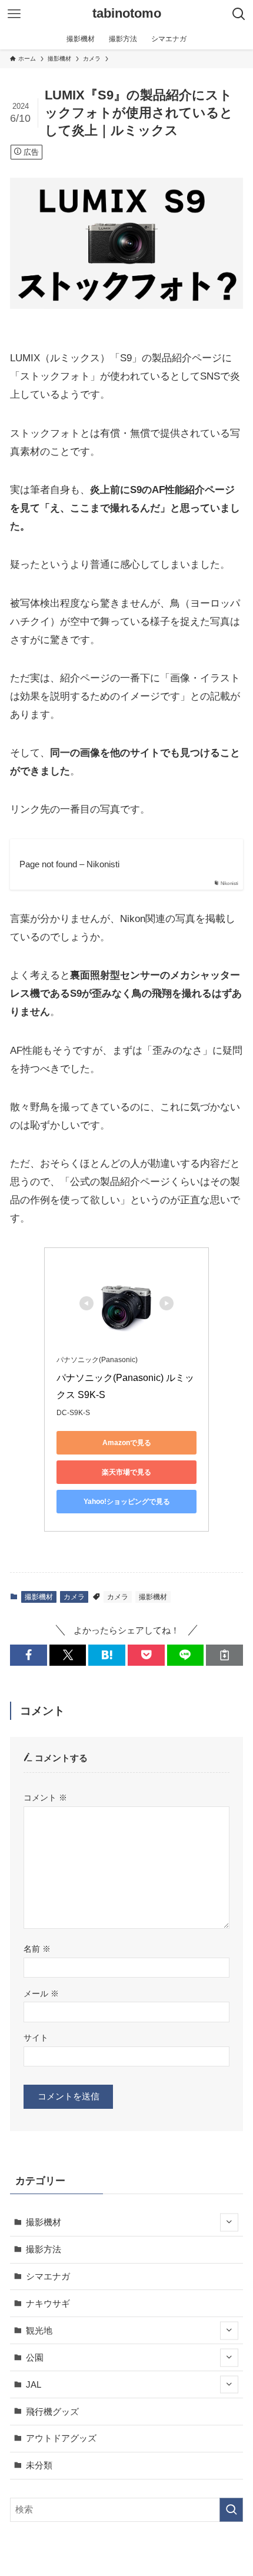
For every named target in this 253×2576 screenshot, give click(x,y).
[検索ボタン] (239, 14)
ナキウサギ (48, 2303)
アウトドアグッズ (61, 2438)
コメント (45, 1798)
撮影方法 (44, 2249)
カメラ (74, 1597)
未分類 (39, 2465)
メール (41, 1993)
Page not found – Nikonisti (69, 864)
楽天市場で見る (126, 1472)
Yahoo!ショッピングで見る (127, 1502)
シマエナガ (48, 2276)
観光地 (39, 2330)
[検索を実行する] (231, 2510)
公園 (35, 2357)
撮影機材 (39, 1597)
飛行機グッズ (52, 2412)
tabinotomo (127, 14)
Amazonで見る (127, 1443)
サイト (36, 2038)
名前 (37, 1949)
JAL (34, 2384)
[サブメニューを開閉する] (229, 2223)
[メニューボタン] (14, 14)
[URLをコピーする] (224, 1655)
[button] (29, 1655)
